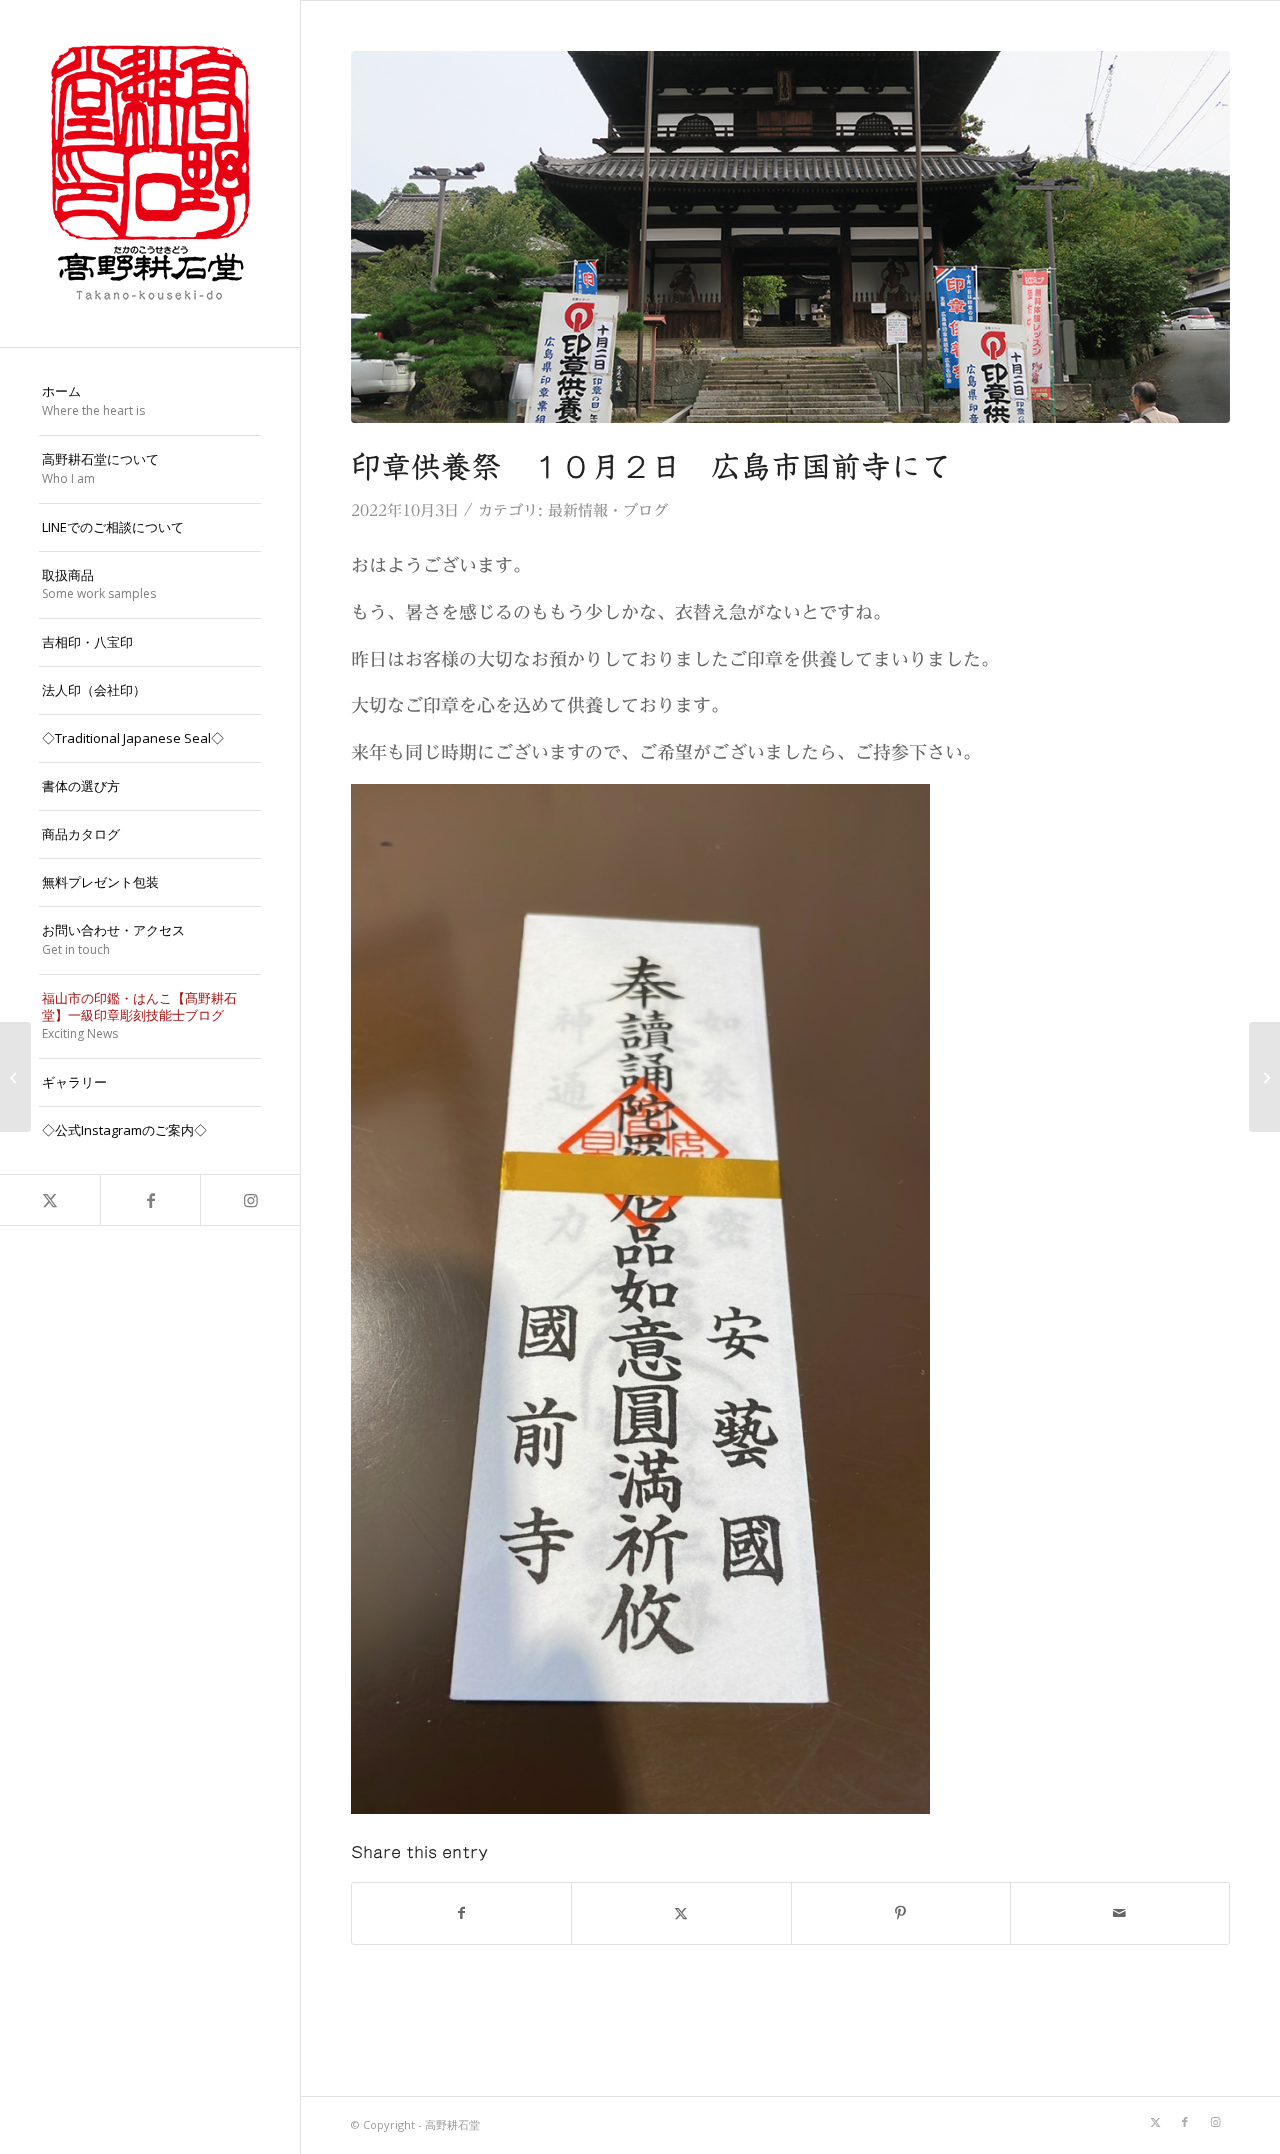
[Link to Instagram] (250, 1200)
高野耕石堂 (452, 2124)
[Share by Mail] (1120, 1913)
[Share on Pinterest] (901, 1913)
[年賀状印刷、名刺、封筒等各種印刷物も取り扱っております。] (1264, 1077)
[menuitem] (150, 402)
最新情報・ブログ (608, 510)
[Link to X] (50, 1200)
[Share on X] (681, 1913)
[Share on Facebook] (461, 1913)
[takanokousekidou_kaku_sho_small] (150, 173)
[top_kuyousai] (790, 237)
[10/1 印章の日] (15, 1077)
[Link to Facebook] (150, 1200)
